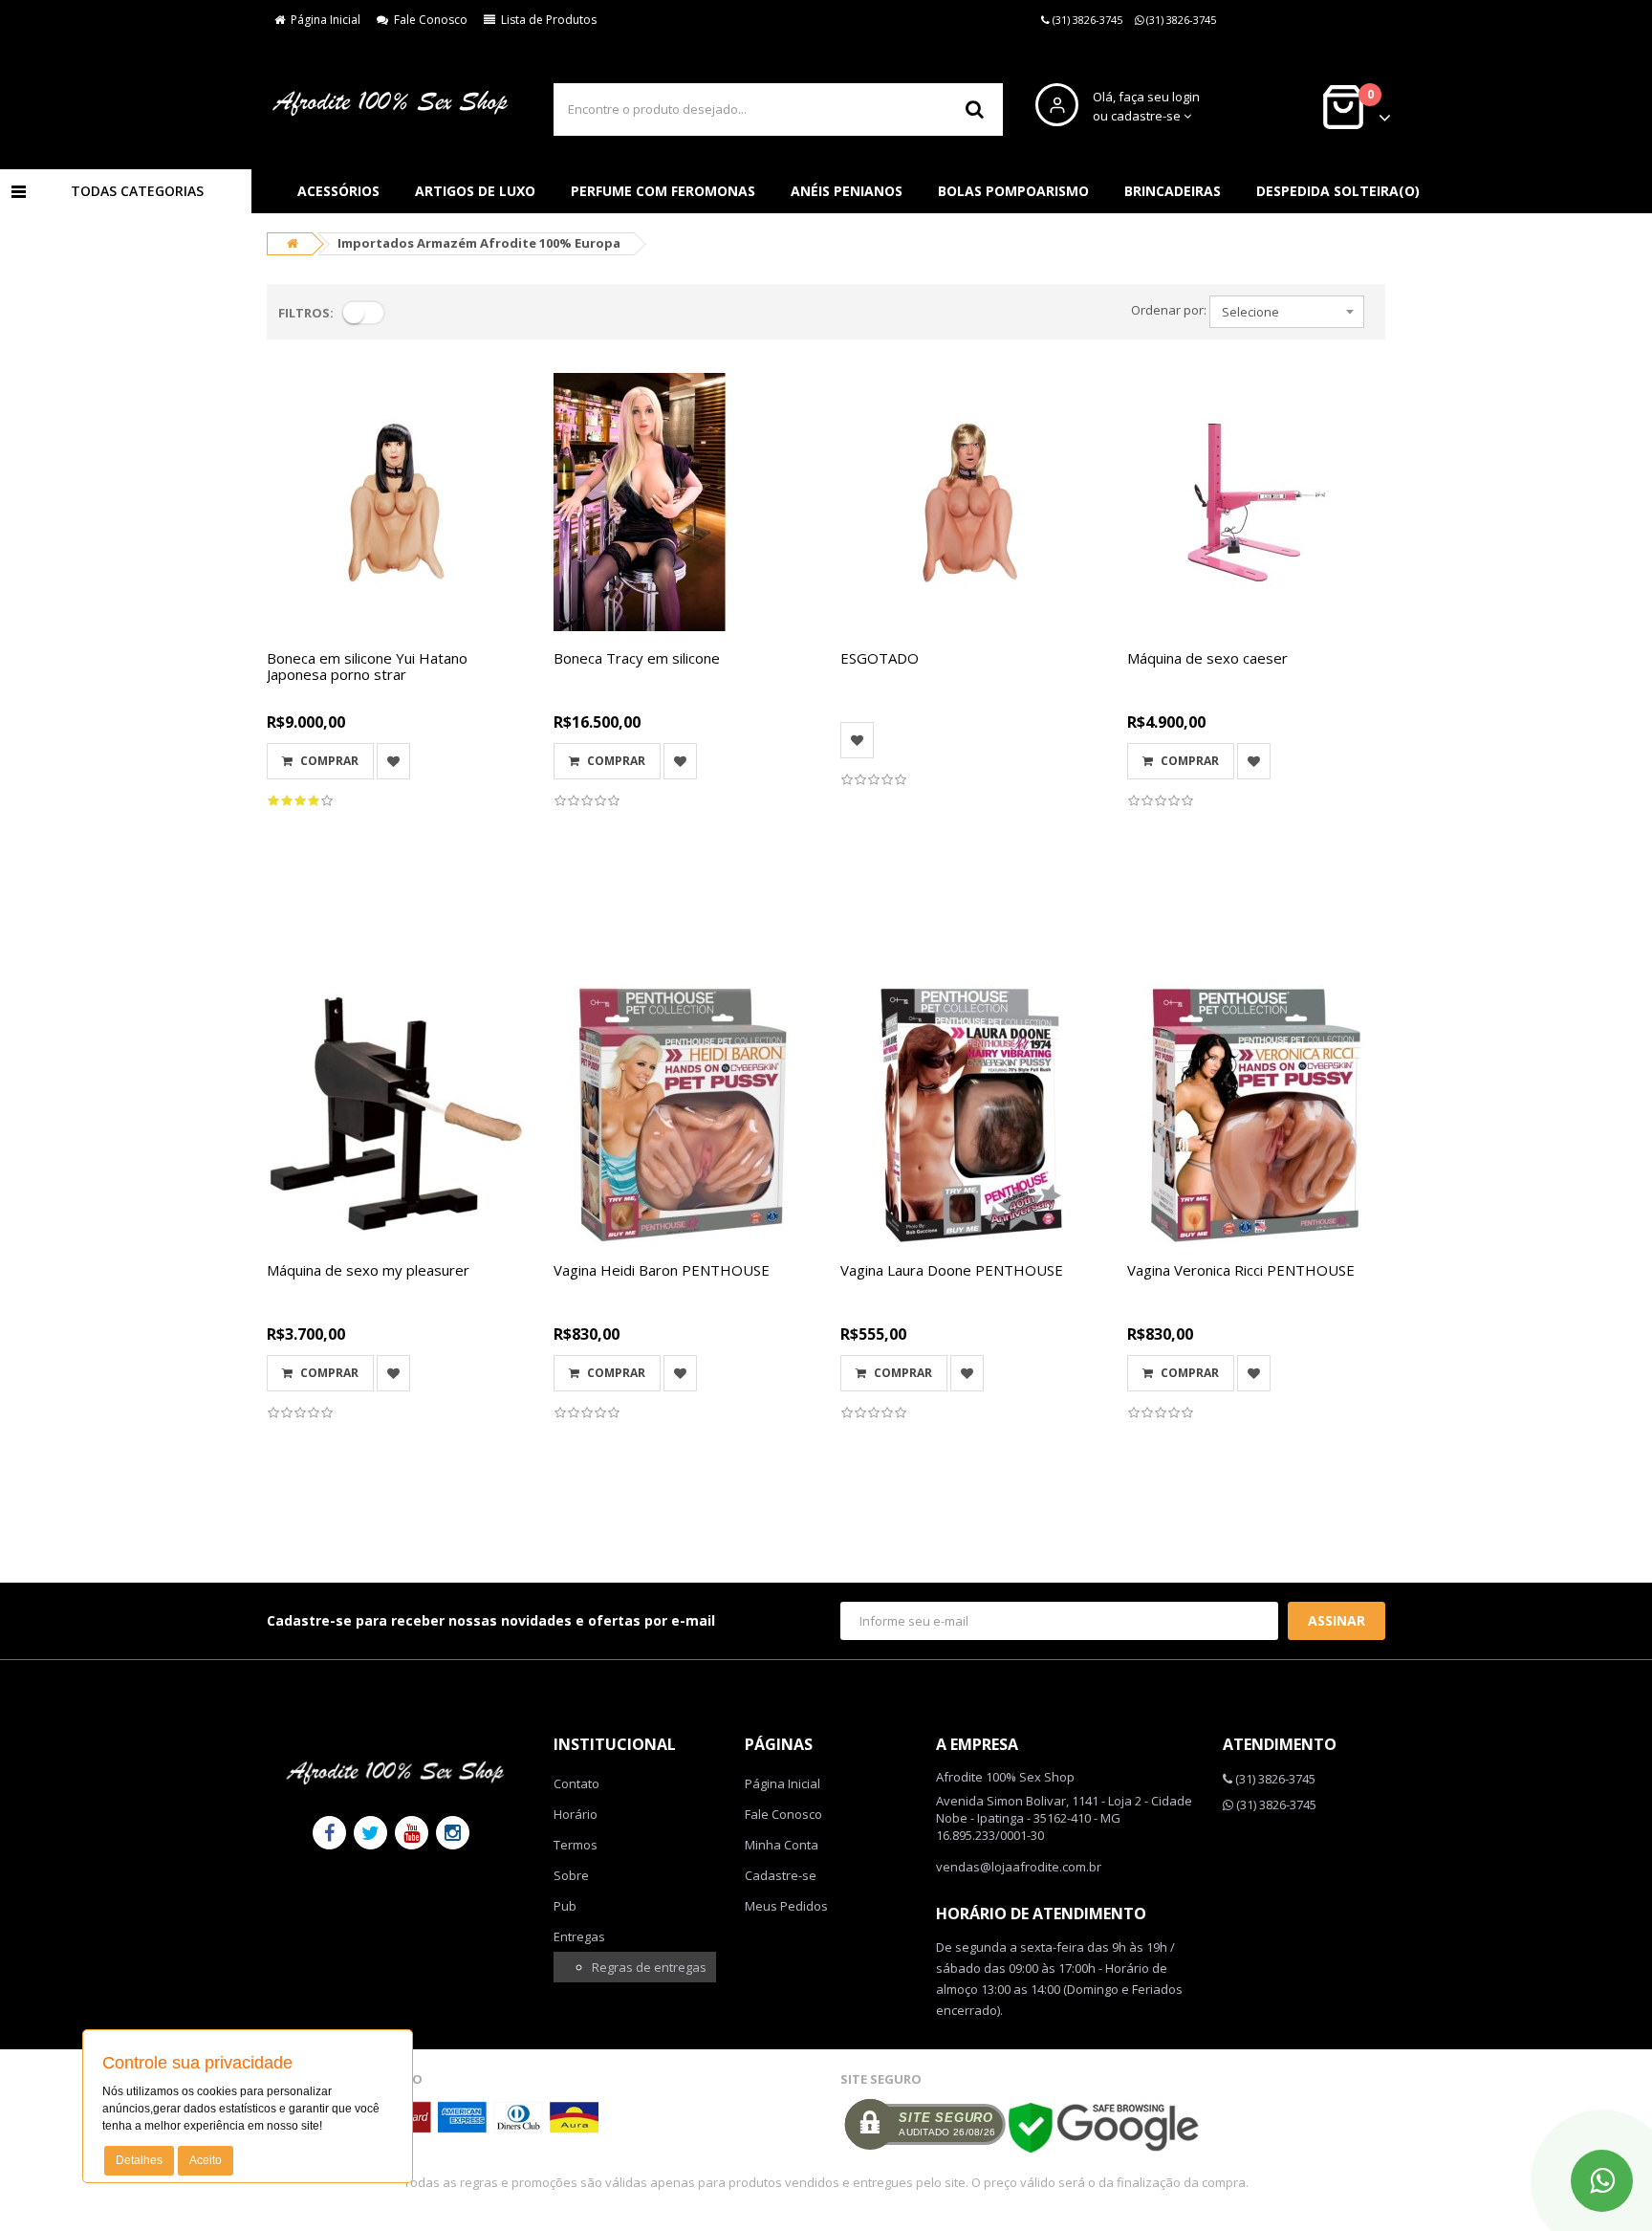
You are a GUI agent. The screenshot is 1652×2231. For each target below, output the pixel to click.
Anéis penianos (847, 191)
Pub (565, 1906)
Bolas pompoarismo (1013, 191)
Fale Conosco (428, 20)
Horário (576, 1814)
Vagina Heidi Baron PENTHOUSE (662, 1270)
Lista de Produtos (546, 20)
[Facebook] (329, 1833)
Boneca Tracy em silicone (637, 658)
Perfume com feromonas (663, 191)
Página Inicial (323, 20)
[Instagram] (453, 1833)
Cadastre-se (781, 1875)
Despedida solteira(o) (1338, 191)
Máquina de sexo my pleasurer (368, 1270)
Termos (576, 1845)
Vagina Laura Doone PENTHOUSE (952, 1270)
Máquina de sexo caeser (1207, 658)
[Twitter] (370, 1833)
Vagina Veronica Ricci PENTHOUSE (1241, 1270)
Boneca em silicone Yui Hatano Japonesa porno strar (367, 666)
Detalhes (139, 2160)
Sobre (571, 1875)
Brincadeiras (1173, 191)
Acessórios (338, 191)
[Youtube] (412, 1833)
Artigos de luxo (475, 191)
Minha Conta (782, 1845)
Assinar (1337, 1620)
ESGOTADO (880, 658)
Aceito (206, 2160)
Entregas (579, 1936)
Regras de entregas (649, 1967)
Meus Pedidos (786, 1906)
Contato (576, 1783)
